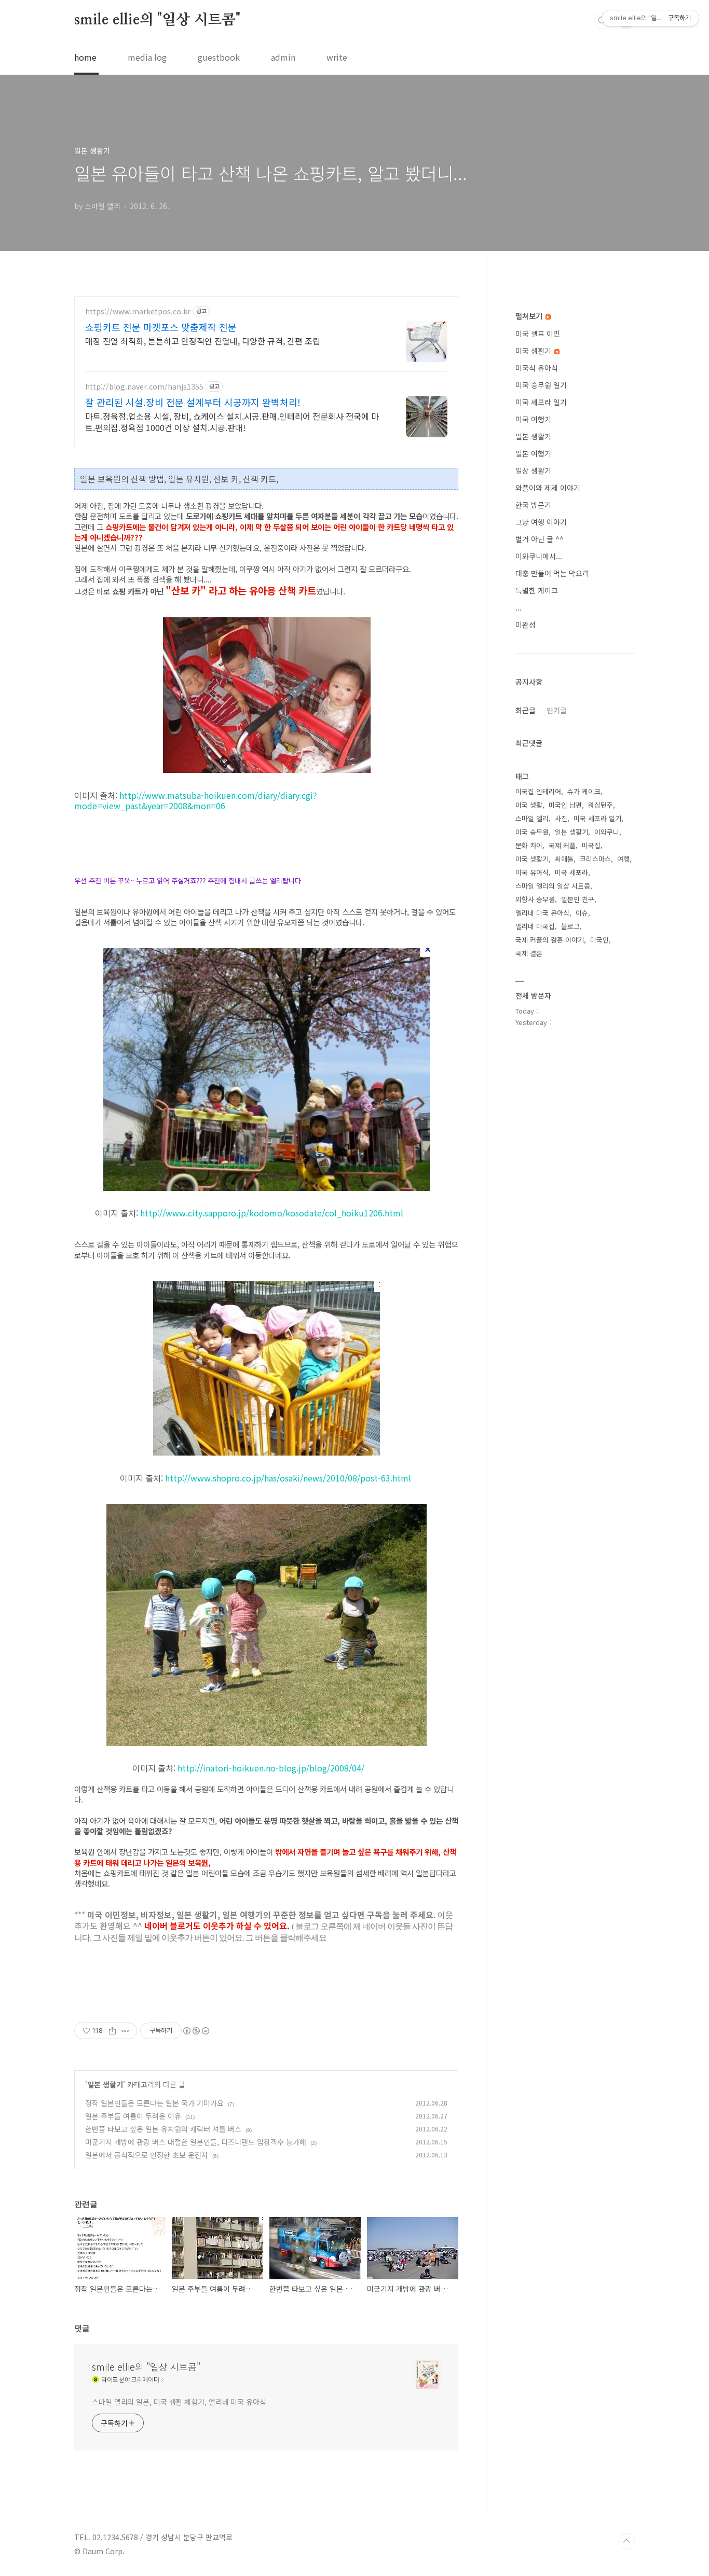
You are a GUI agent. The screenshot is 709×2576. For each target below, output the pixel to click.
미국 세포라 (571, 872)
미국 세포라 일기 (541, 402)
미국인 (599, 940)
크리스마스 (595, 859)
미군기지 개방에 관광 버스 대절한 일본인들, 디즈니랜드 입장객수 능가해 (196, 2142)
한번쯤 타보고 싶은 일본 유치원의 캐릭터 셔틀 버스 (163, 2129)
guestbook (219, 57)
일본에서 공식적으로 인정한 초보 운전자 (147, 2155)
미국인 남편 (565, 805)
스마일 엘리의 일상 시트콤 (553, 886)
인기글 (557, 710)
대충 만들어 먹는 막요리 (552, 573)
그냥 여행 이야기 (541, 522)
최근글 (526, 710)
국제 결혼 (529, 953)
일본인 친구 (578, 899)
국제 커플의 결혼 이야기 (550, 940)
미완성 (526, 625)
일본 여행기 (533, 453)
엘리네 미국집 (535, 926)
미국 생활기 (534, 351)
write (337, 57)
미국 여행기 (533, 419)
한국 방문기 (533, 505)
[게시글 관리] (125, 2031)
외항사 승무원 (535, 899)
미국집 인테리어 (538, 791)
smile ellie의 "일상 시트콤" (157, 20)
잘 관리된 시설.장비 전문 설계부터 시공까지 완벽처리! (193, 402)
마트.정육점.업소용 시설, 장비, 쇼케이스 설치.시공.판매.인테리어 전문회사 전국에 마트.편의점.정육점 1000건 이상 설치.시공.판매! (232, 421)
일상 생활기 (533, 470)
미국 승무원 (532, 832)
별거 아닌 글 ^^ (540, 539)
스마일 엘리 (532, 818)
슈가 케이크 (584, 791)
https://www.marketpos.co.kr (138, 311)
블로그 (570, 926)
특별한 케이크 (537, 590)
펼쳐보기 (530, 316)
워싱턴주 (601, 805)
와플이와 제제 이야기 (548, 488)
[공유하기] (112, 2031)
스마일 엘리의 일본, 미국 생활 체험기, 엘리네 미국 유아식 (179, 2402)
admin (283, 57)
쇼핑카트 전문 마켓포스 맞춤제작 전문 (161, 327)
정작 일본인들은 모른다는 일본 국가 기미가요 (154, 2103)
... (519, 607)
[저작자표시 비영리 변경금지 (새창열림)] (196, 2031)
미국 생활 (529, 805)
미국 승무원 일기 (541, 385)
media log (147, 57)
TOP (626, 2541)
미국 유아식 (532, 872)
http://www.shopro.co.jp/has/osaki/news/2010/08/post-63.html (288, 1478)
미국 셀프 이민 (538, 334)
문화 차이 (529, 845)
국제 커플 (562, 845)
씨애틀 (564, 859)
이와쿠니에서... (539, 556)
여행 (623, 859)
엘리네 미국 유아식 (542, 913)
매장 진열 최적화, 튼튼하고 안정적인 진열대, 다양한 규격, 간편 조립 (203, 341)
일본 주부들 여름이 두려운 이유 (133, 2116)
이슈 (582, 913)
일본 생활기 (105, 2084)
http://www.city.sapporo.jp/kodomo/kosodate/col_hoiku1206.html (272, 1213)
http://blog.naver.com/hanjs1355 (144, 387)
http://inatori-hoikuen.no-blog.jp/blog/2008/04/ (271, 1768)
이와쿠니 (607, 832)
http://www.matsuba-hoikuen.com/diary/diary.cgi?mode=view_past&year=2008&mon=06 (196, 800)
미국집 (591, 845)
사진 (561, 818)
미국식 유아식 (537, 368)
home (85, 57)
